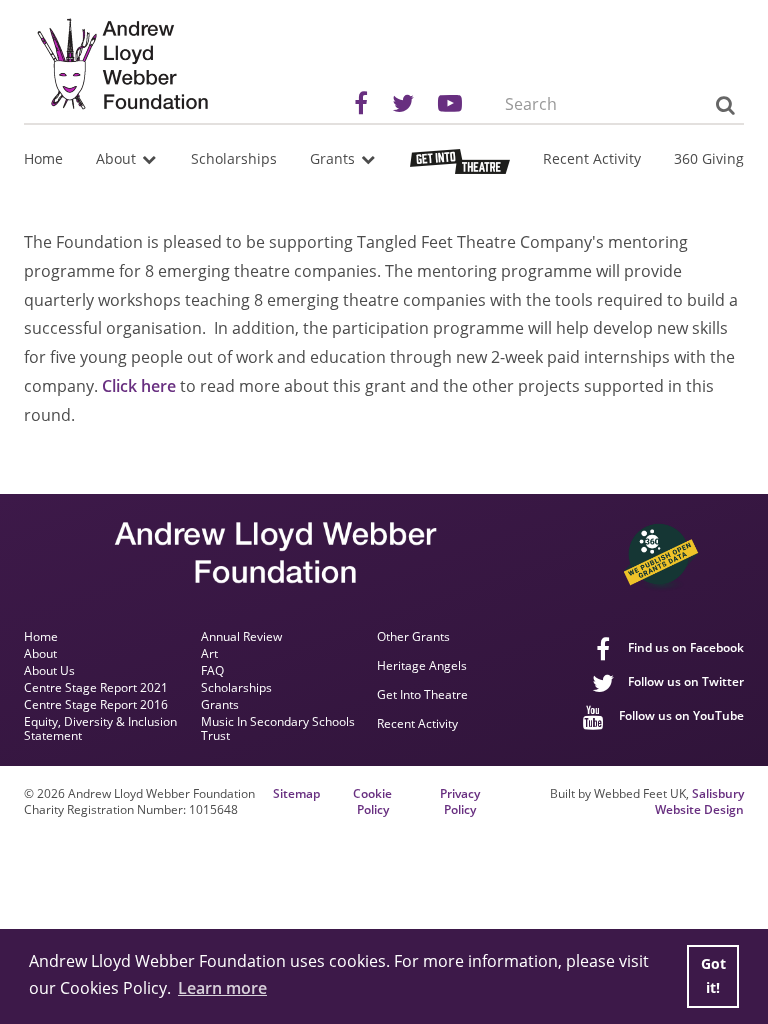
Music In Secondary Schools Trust (278, 729)
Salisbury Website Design (699, 802)
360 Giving (709, 158)
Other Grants (413, 637)
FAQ (212, 671)
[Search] (724, 105)
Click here (139, 386)
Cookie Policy (372, 802)
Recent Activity (592, 158)
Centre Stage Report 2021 (96, 688)
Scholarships (234, 158)
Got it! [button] (713, 975)
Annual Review (241, 637)
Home (43, 158)
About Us (49, 671)
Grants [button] (334, 158)
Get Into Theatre (422, 695)
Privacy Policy (460, 802)
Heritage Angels (422, 666)
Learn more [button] (222, 988)
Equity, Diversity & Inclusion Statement (100, 729)
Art (209, 654)
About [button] (118, 158)
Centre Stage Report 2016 (96, 705)
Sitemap (296, 794)
